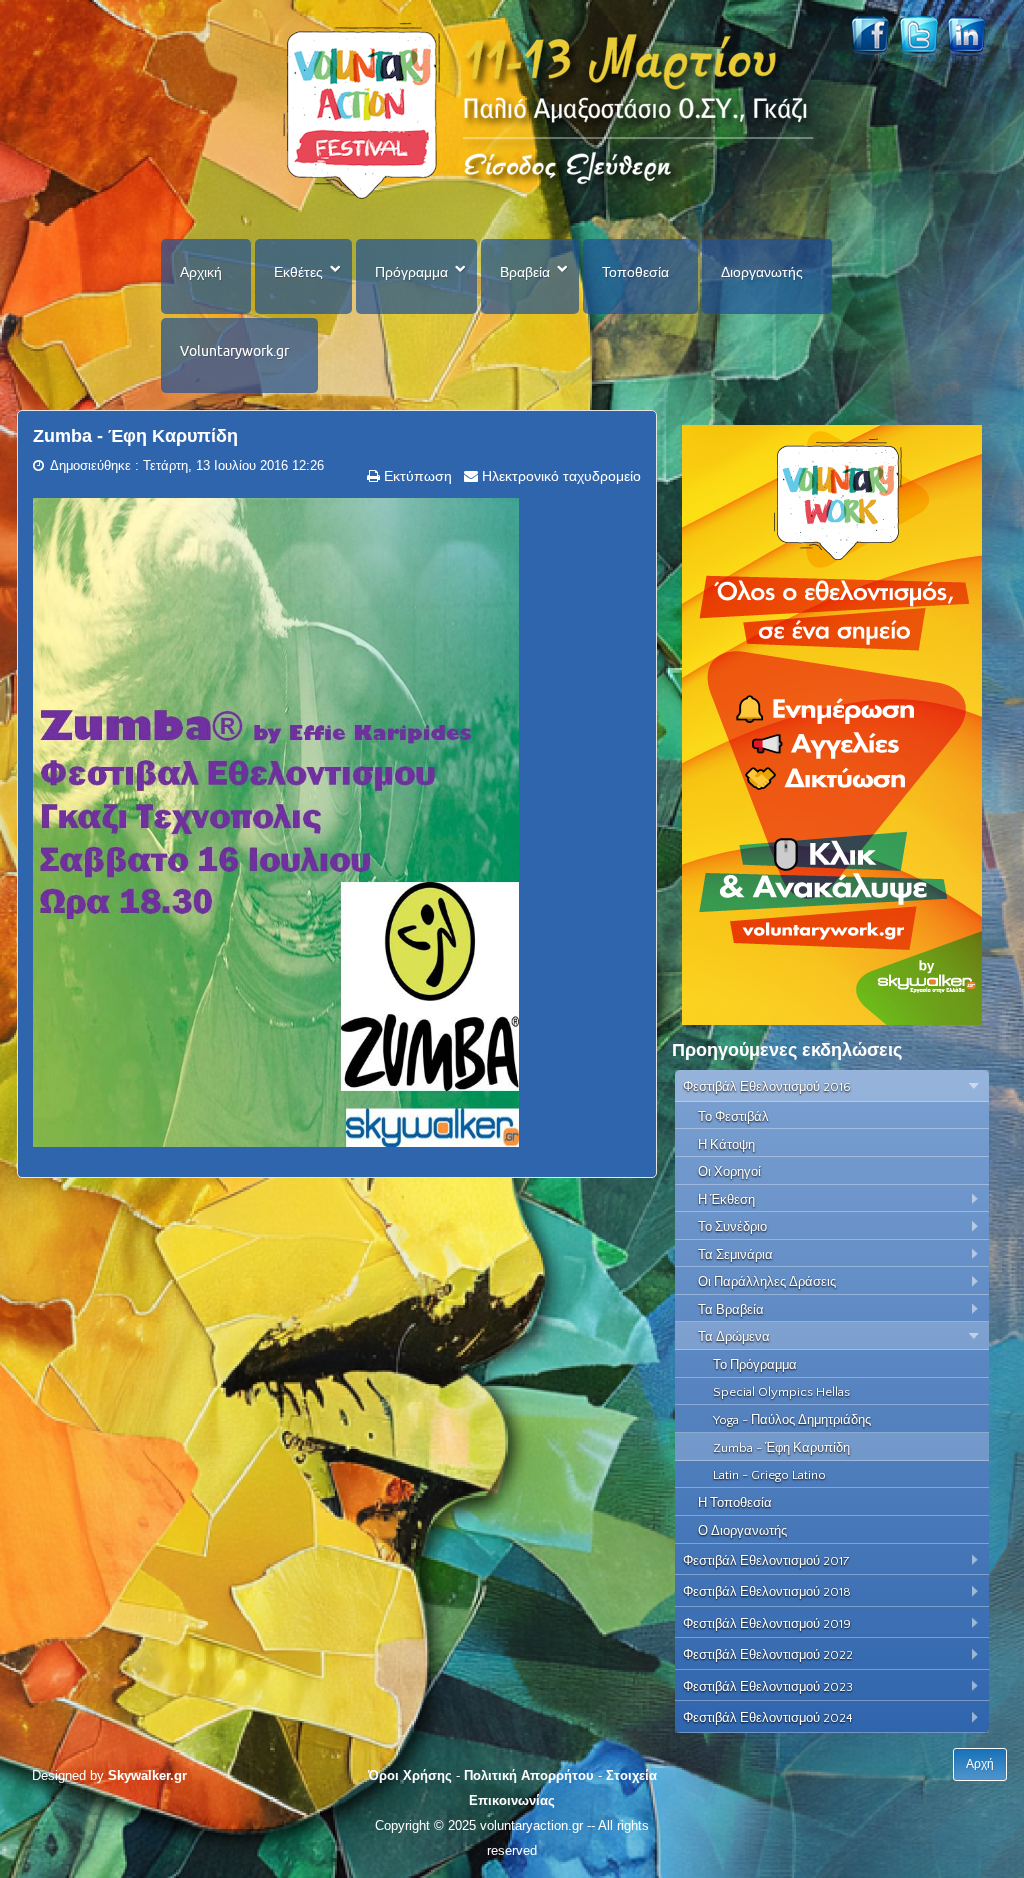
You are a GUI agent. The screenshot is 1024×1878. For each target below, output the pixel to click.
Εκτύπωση (416, 476)
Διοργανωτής (762, 272)
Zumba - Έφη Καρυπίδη (135, 436)
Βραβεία (525, 272)
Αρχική (201, 272)
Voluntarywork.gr (234, 351)
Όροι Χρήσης (410, 1775)
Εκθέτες (298, 272)
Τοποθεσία (635, 272)
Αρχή (980, 1764)
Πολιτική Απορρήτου (529, 1775)
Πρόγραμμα (411, 272)
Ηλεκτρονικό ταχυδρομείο (559, 476)
